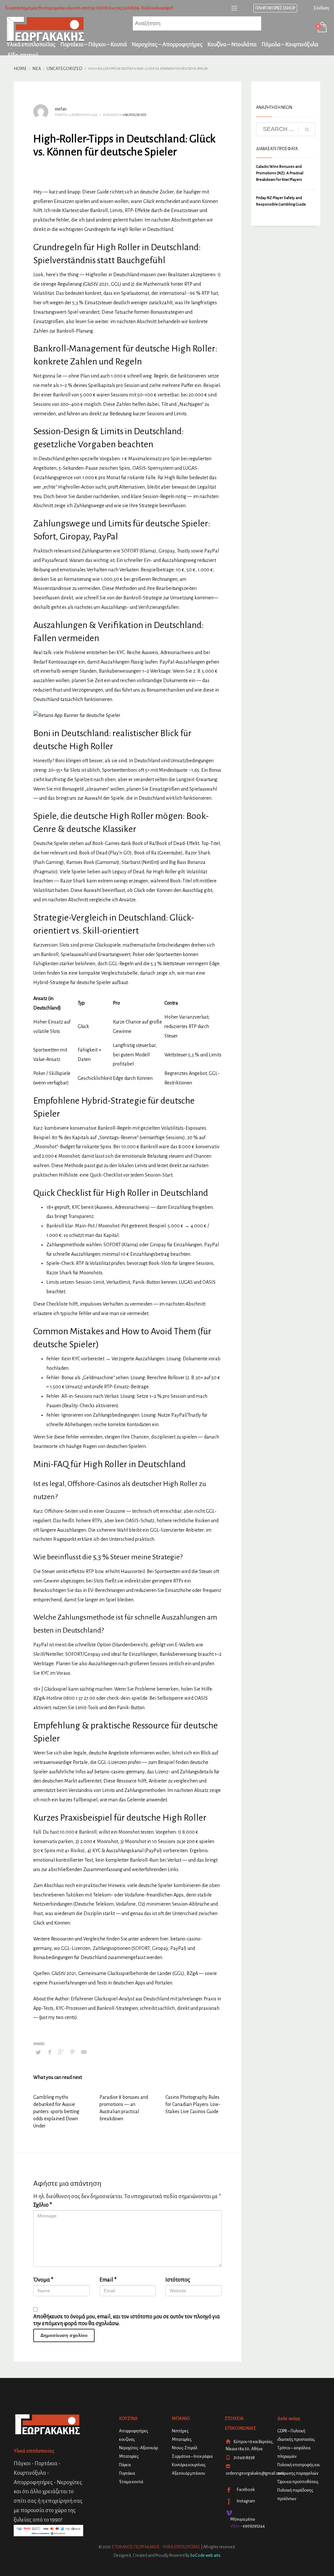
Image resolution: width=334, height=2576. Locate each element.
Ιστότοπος (178, 2280)
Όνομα (43, 2280)
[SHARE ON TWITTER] (38, 2053)
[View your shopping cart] (322, 28)
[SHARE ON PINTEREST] (72, 2052)
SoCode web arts (205, 2555)
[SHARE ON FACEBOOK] (50, 2052)
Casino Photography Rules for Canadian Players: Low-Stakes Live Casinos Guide (193, 2104)
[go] (307, 130)
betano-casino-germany (119, 1772)
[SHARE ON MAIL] (84, 2052)
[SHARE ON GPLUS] (61, 2052)
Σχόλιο (43, 2205)
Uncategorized (134, 115)
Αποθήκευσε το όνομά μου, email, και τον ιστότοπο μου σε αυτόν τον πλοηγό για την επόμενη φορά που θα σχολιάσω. (127, 2320)
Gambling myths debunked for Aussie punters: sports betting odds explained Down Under (56, 2111)
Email (108, 2280)
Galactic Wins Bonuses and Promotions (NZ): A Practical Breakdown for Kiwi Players (280, 173)
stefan (61, 109)
